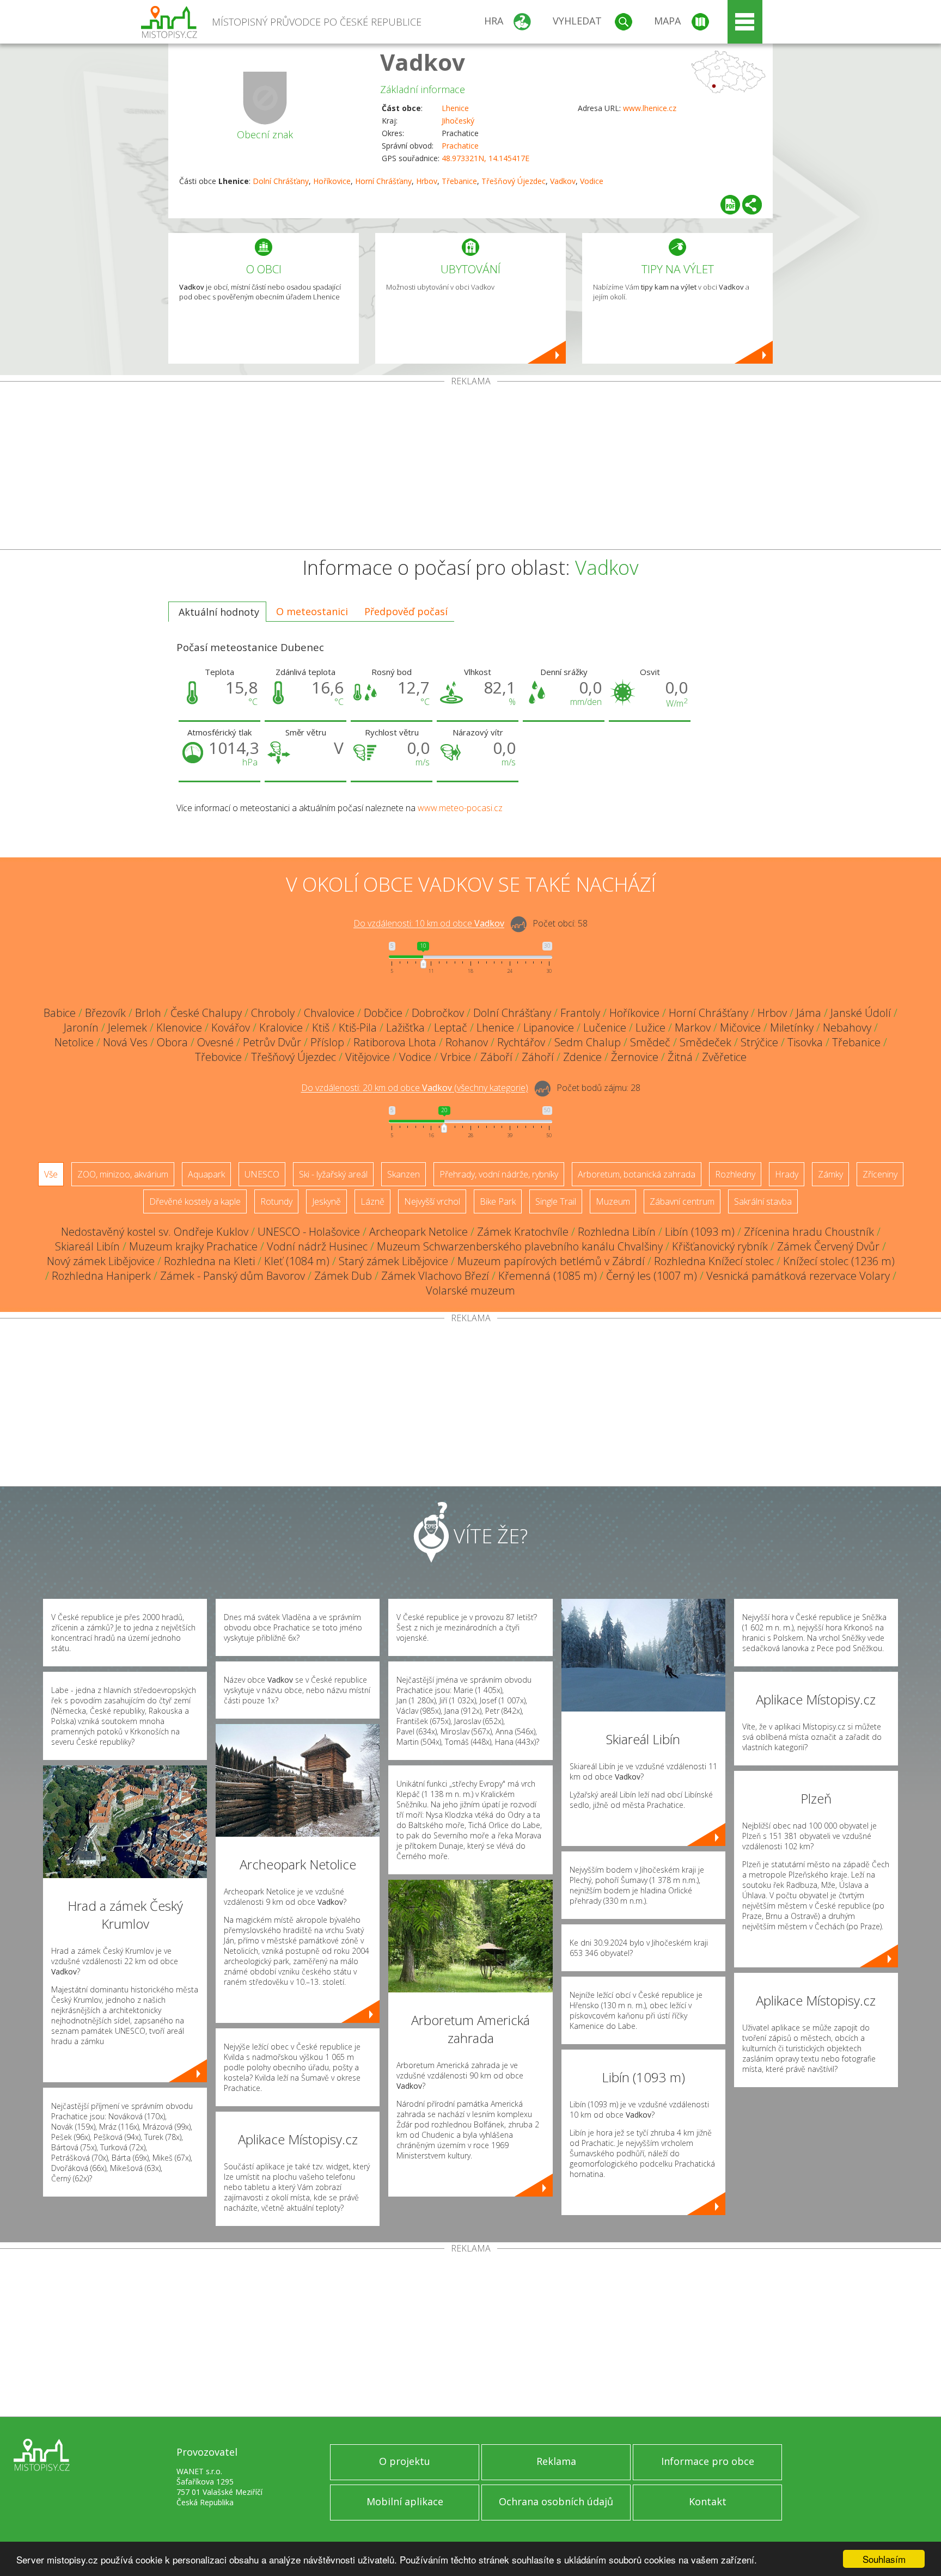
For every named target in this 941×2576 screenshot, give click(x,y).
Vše (51, 1174)
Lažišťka (405, 1028)
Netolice (74, 1042)
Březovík (105, 1013)
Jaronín (81, 1028)
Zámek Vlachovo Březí (435, 1276)
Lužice (650, 1028)
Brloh (148, 1013)
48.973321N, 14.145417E (485, 158)
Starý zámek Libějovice (393, 1261)
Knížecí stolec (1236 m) (839, 1261)
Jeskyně (326, 1201)
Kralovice (281, 1028)
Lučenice (605, 1028)
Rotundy (276, 1201)
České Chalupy (206, 1013)
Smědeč (650, 1042)
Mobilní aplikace (405, 2501)
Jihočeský (458, 121)
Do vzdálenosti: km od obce (429, 924)
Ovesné (215, 1042)
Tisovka (805, 1042)
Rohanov (467, 1042)
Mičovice (740, 1028)
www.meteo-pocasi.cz (460, 808)
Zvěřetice (724, 1057)
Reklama (556, 2461)
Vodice (592, 181)
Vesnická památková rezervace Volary (798, 1276)
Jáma (809, 1013)
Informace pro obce (708, 2461)
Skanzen (404, 1174)
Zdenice (582, 1057)
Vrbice (456, 1057)
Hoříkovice (332, 181)
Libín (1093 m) (700, 1232)
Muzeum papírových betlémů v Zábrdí (551, 1261)
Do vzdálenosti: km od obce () (415, 1088)
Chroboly (273, 1013)
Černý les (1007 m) (652, 1276)
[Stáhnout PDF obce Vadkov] (730, 205)
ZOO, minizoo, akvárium (123, 1174)
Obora (172, 1042)
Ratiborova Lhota (395, 1042)
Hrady (787, 1174)
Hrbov (427, 181)
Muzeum (613, 1201)
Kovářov (231, 1028)
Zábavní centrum (682, 1201)
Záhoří (538, 1057)
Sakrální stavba (763, 1201)
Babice (60, 1013)
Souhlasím (884, 2559)
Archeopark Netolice (418, 1232)
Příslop (327, 1042)
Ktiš (321, 1028)
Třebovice (218, 1057)
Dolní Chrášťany (281, 181)
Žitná (680, 1057)
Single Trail (556, 1201)
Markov (693, 1028)
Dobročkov (438, 1013)
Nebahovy (847, 1028)
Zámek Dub (343, 1276)
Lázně (372, 1201)
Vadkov (423, 62)
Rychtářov (521, 1042)
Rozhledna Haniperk (101, 1276)
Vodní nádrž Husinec (317, 1246)
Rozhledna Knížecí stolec (714, 1261)
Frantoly (580, 1013)
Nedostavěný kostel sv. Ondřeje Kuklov (155, 1232)
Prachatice (460, 146)
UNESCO (262, 1174)
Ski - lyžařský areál (333, 1174)
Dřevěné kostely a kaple (195, 1201)
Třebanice (459, 181)
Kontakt (708, 2501)
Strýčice (759, 1042)
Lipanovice (549, 1028)
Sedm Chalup (588, 1042)
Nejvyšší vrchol (432, 1201)
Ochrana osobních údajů (556, 2501)
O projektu (405, 2461)
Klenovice (179, 1028)
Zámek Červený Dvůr (828, 1246)
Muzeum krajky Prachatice (193, 1246)
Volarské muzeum (471, 1290)
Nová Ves (125, 1042)
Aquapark (206, 1174)
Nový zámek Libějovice (101, 1261)
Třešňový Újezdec (514, 181)
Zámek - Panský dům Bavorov (233, 1276)
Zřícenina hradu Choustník (809, 1232)
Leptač (451, 1028)
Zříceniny (880, 1174)
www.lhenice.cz (650, 108)
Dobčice (383, 1013)
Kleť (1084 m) (297, 1261)
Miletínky (792, 1028)
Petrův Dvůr (272, 1042)
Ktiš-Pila (358, 1028)
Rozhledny (735, 1174)
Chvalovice (329, 1013)
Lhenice (455, 108)
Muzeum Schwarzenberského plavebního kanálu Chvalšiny (520, 1246)
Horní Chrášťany (383, 181)
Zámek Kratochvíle (523, 1232)
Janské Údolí (861, 1013)
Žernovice (635, 1057)
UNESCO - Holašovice (309, 1232)
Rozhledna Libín (617, 1232)
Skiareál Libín (87, 1246)
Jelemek (127, 1028)
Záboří (496, 1057)
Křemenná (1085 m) (548, 1276)
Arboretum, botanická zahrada (637, 1174)
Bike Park (498, 1201)
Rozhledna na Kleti (209, 1261)
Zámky (830, 1174)
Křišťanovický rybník (720, 1246)
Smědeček (705, 1042)
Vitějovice (368, 1057)
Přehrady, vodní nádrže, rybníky (499, 1174)
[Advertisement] (471, 468)
